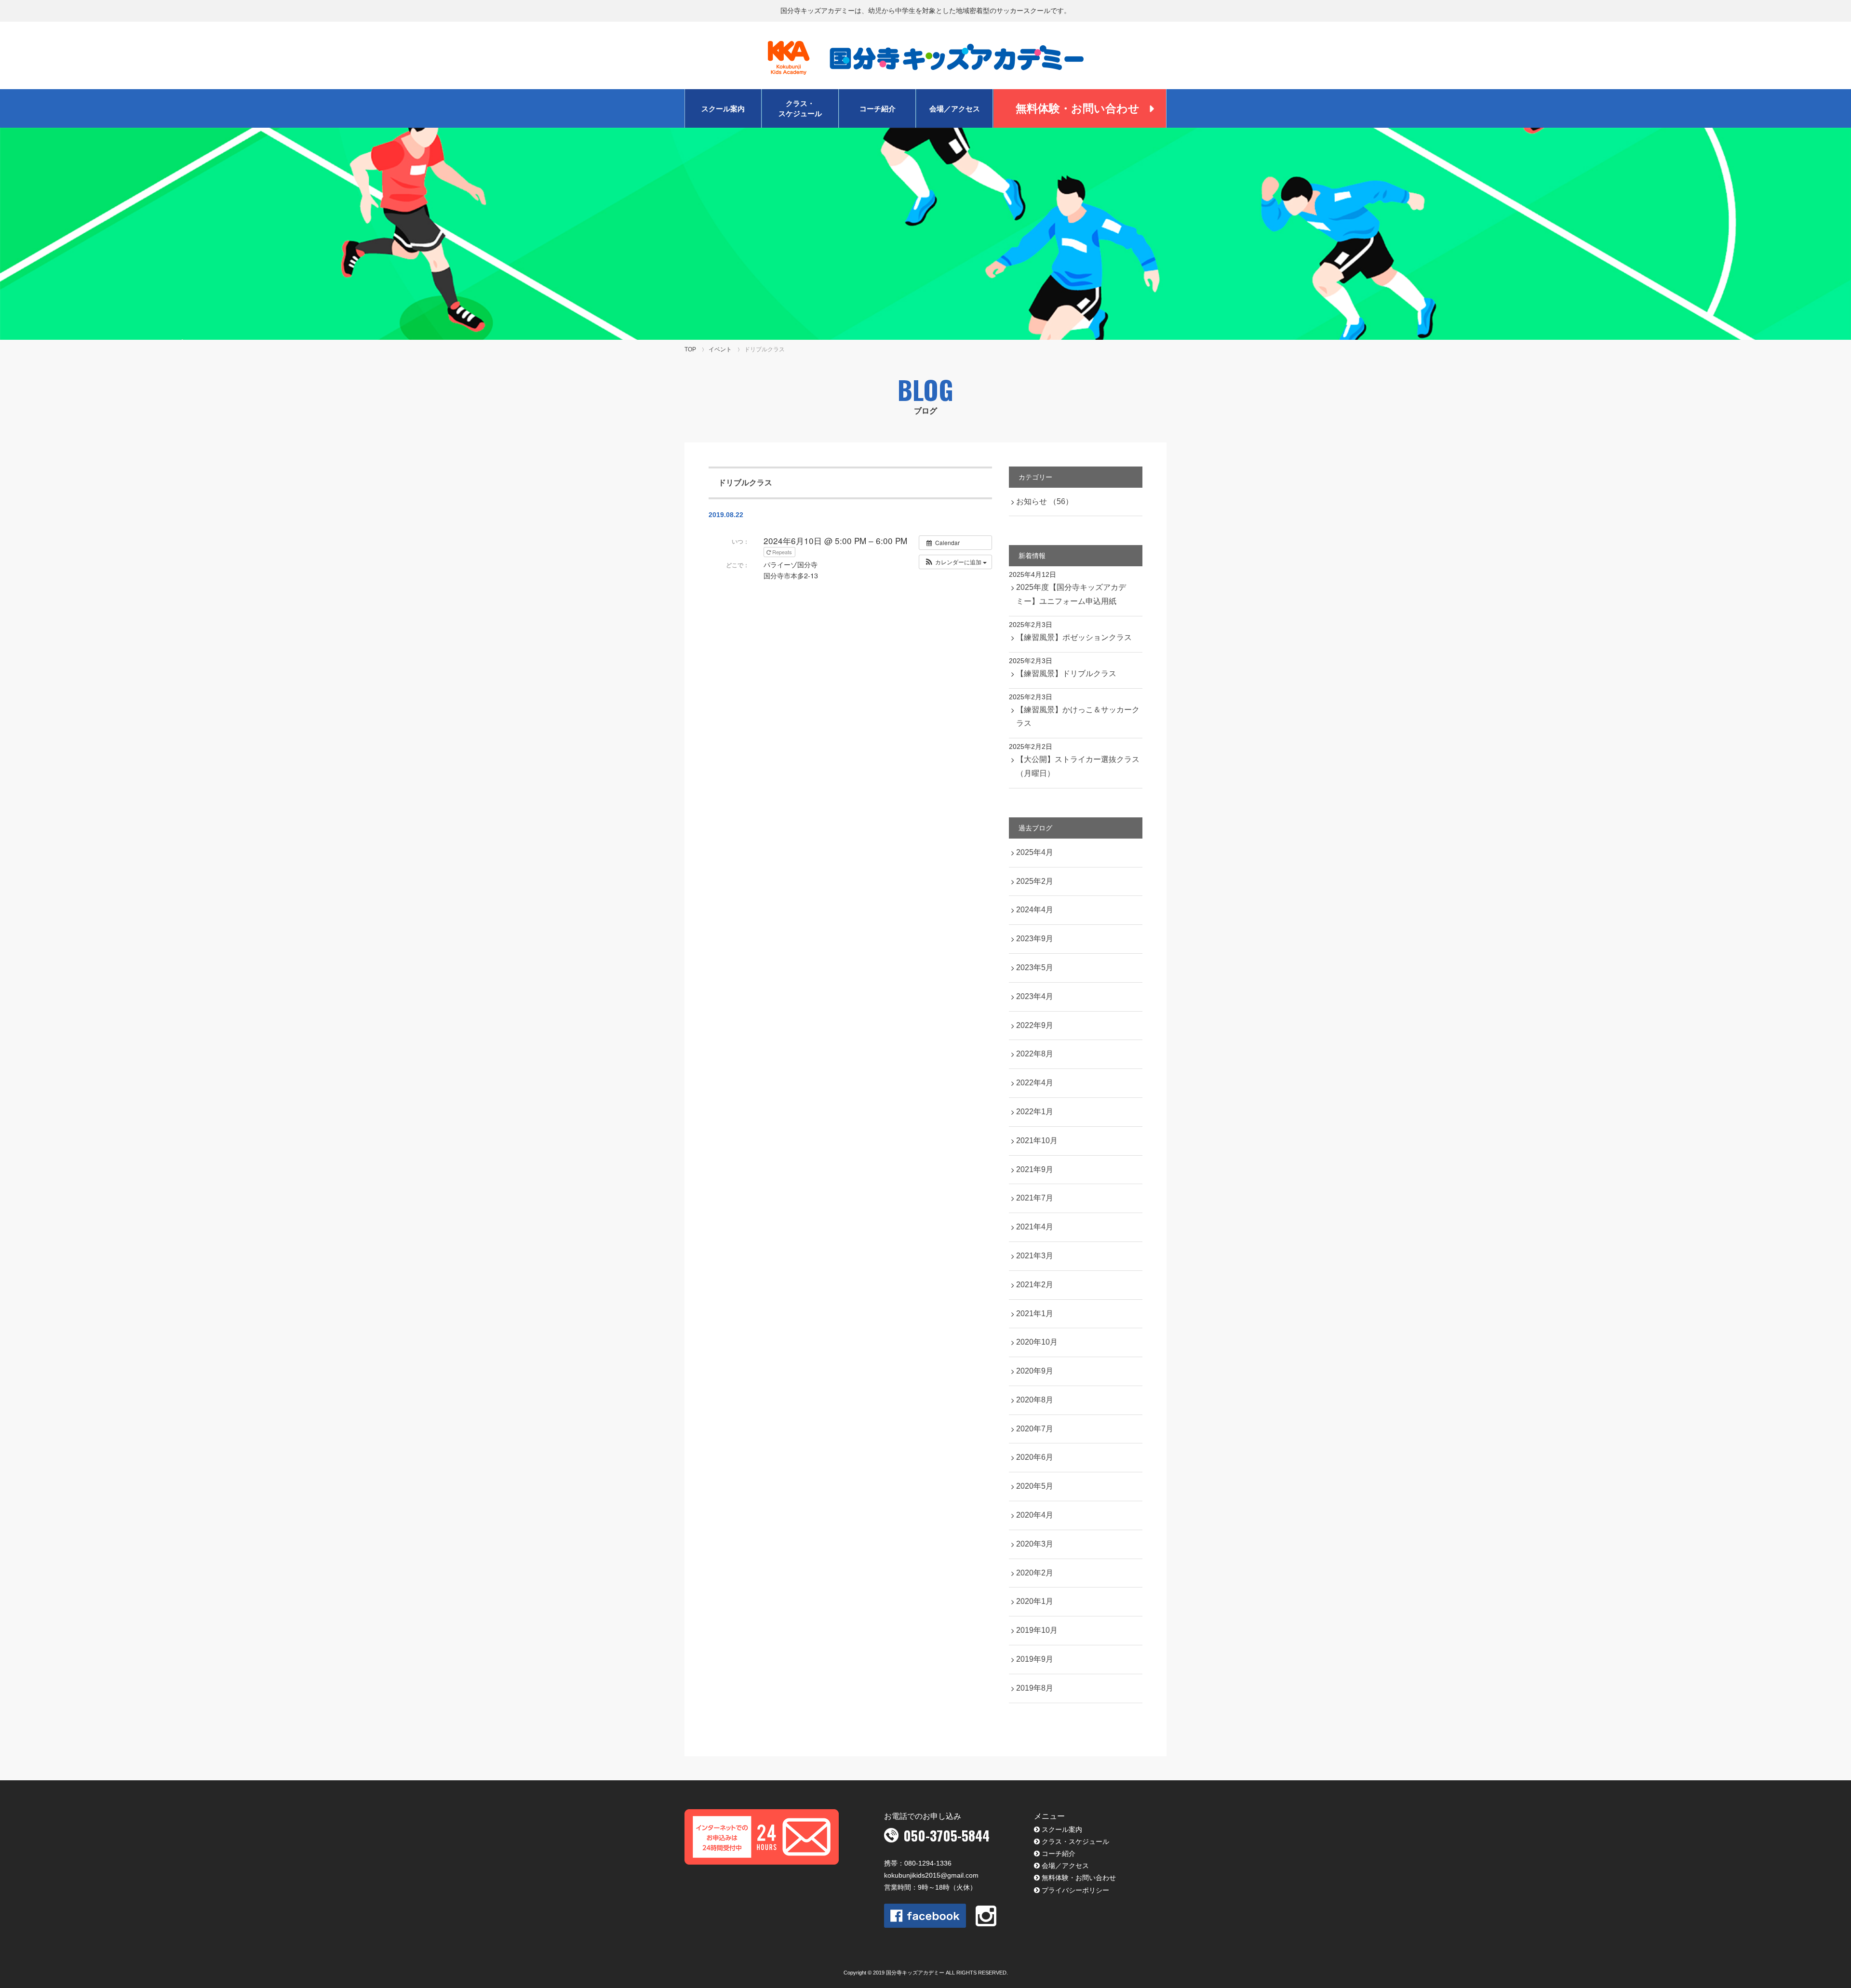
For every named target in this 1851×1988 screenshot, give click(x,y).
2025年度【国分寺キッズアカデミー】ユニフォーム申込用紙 (1071, 594)
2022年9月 (1035, 1025)
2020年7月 (1035, 1429)
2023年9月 (1035, 939)
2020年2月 (1035, 1573)
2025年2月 (1035, 881)
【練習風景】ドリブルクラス (1066, 674)
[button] (955, 562)
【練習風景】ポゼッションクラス (1074, 637)
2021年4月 (1035, 1227)
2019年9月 (1035, 1659)
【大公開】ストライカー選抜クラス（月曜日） (1078, 766)
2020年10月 (1037, 1342)
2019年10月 (1037, 1630)
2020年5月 (1035, 1486)
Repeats (782, 552)
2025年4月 (1035, 852)
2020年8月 (1035, 1400)
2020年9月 (1035, 1371)
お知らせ (1045, 501)
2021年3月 (1035, 1256)
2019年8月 (1035, 1688)
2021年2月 (1035, 1285)
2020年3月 (1035, 1544)
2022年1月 (1035, 1112)
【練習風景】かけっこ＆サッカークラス (1078, 717)
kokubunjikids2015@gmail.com (931, 1875)
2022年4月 (1035, 1083)
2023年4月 (1035, 996)
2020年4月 (1035, 1515)
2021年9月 (1035, 1169)
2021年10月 (1037, 1141)
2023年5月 (1035, 967)
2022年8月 (1035, 1054)
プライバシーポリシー (1075, 1890)
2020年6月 (1035, 1457)
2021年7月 (1035, 1198)
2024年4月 (1035, 910)
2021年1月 (1035, 1314)
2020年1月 (1035, 1601)
